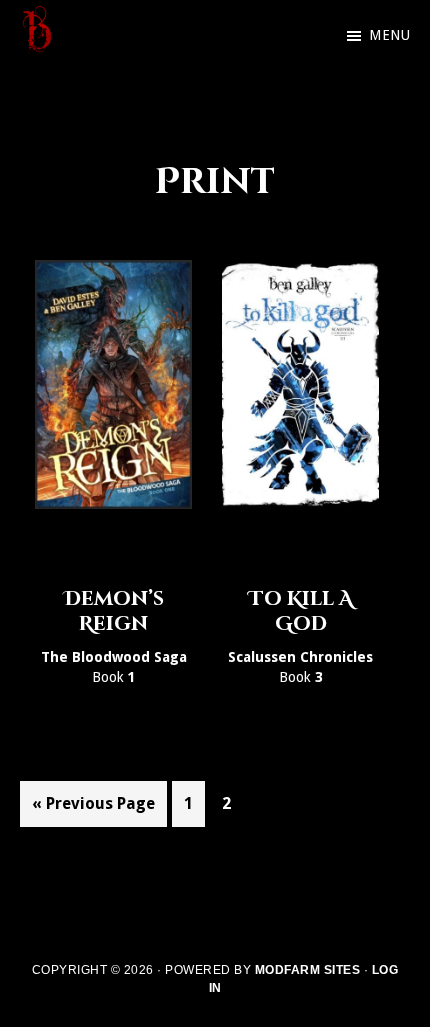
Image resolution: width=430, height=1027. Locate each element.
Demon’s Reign (114, 611)
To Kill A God (300, 611)
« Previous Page (93, 810)
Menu (389, 35)
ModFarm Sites (308, 970)
